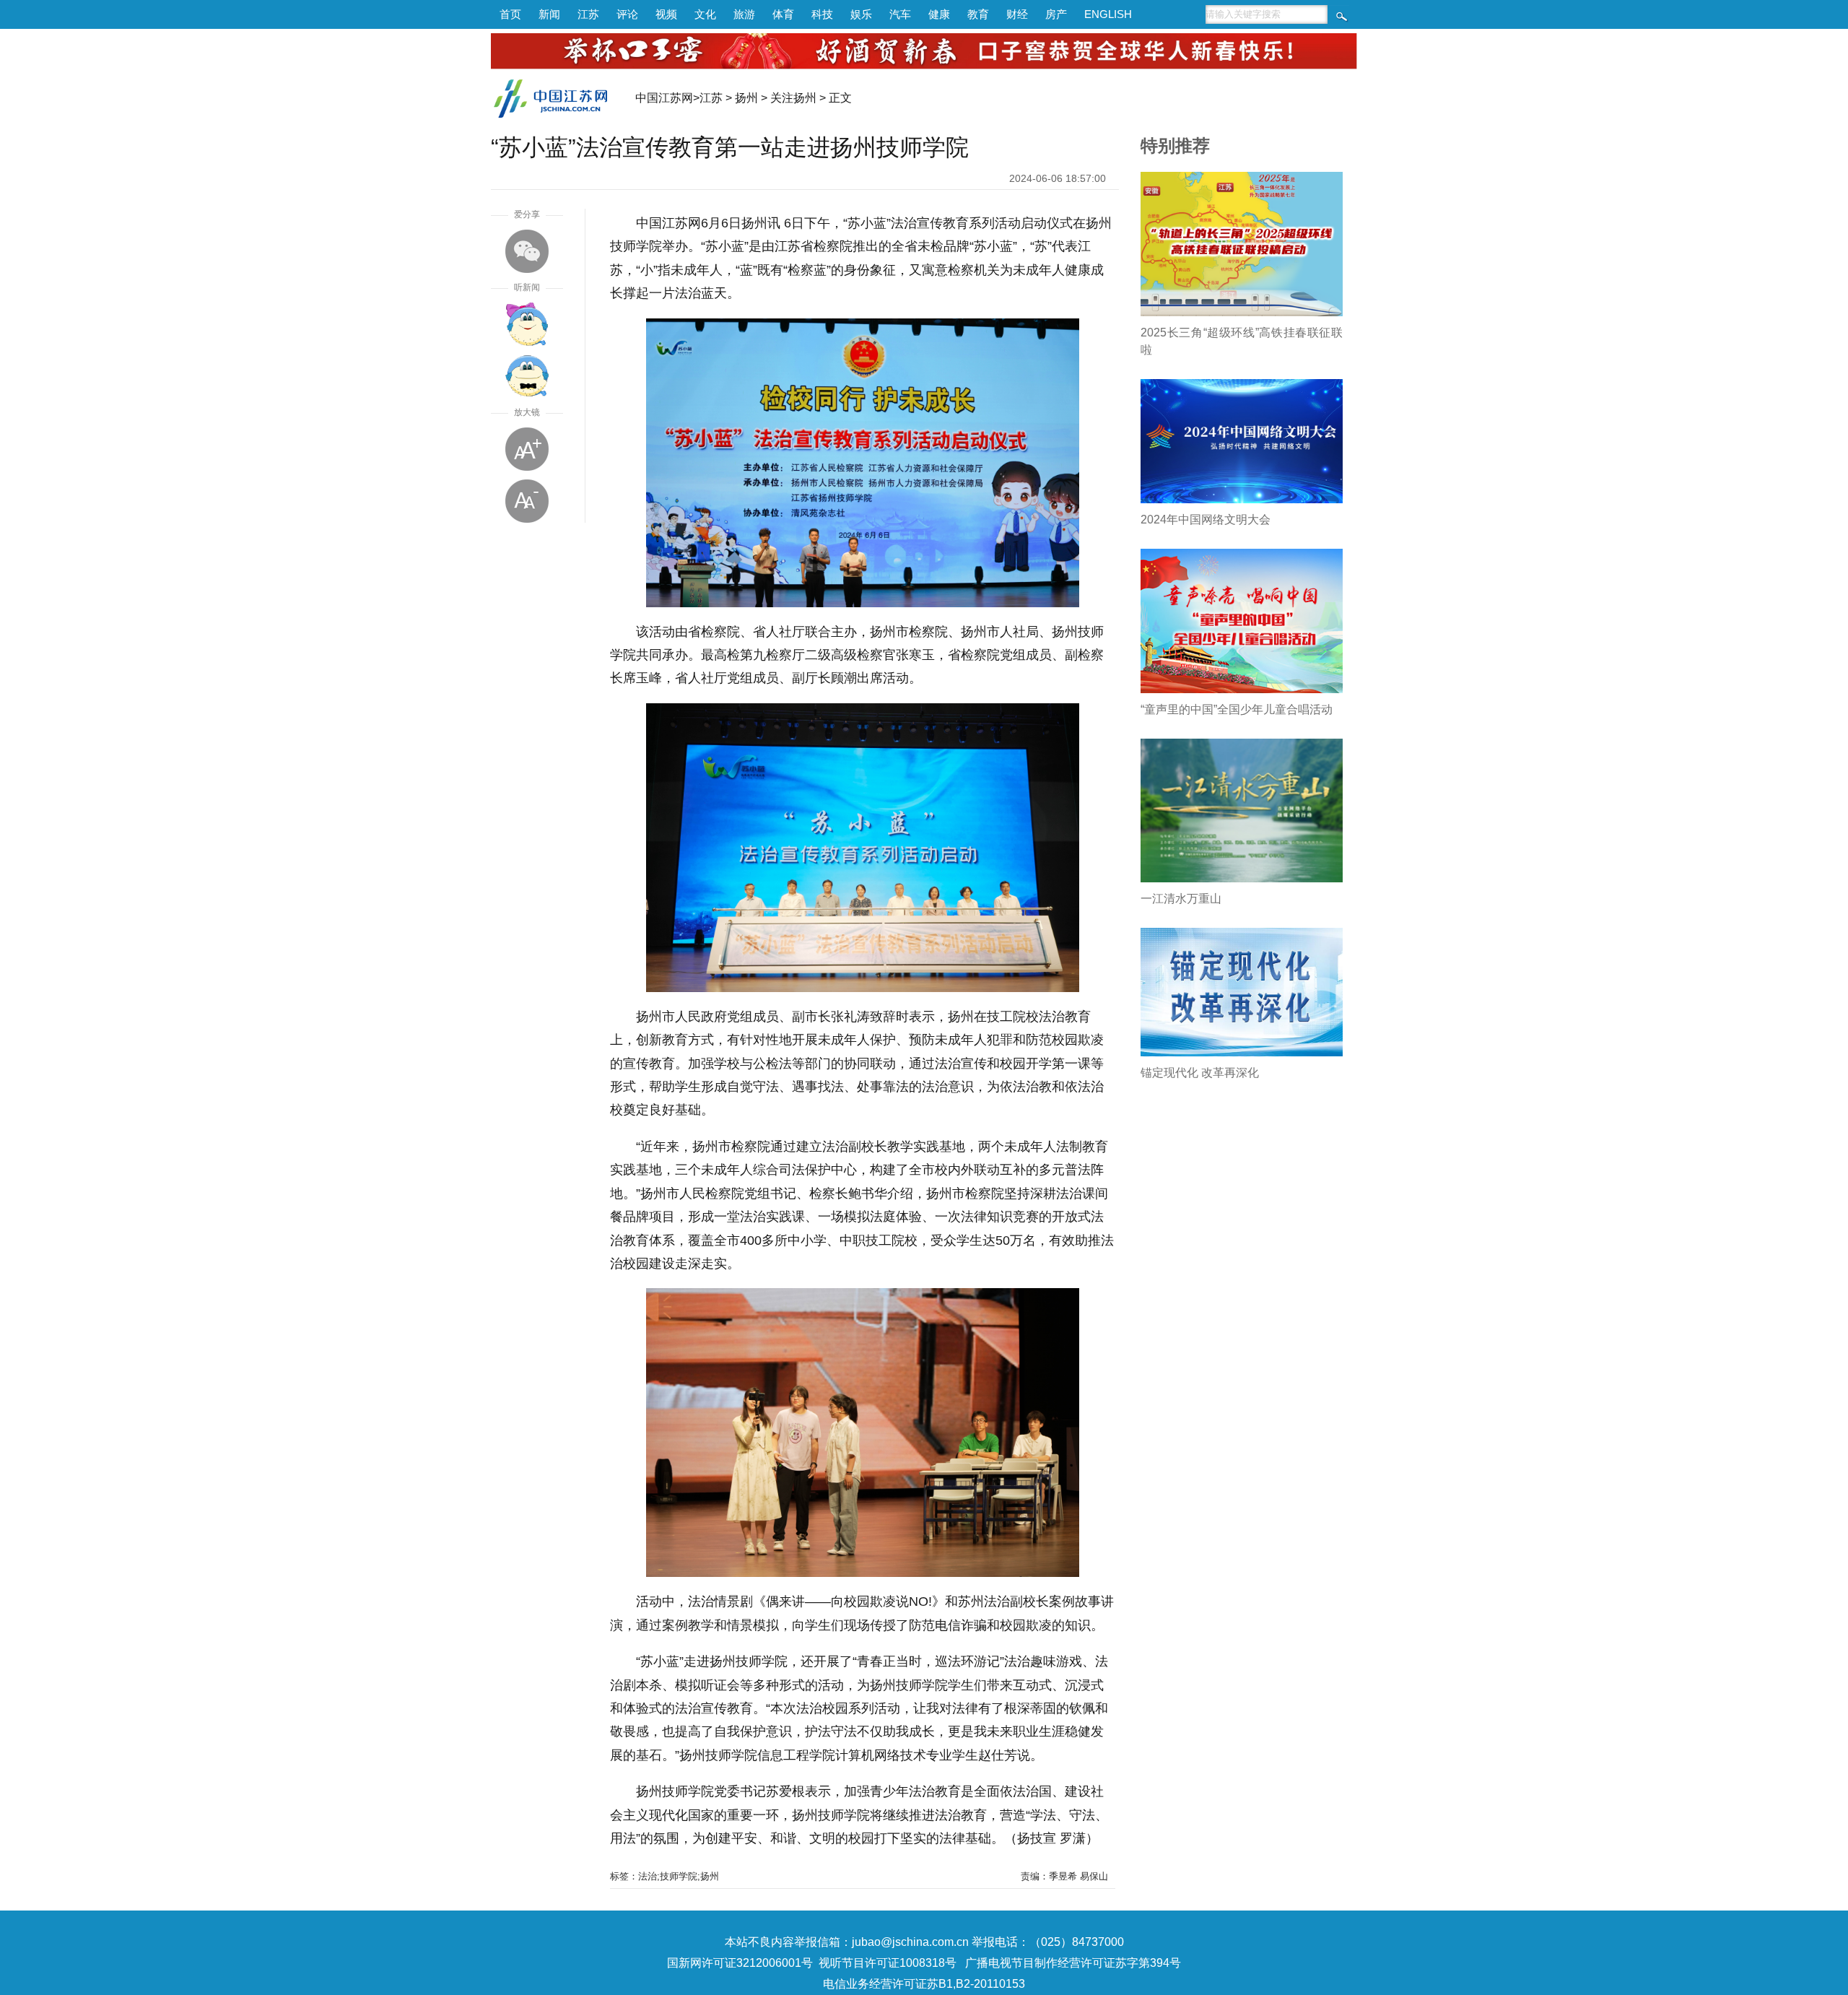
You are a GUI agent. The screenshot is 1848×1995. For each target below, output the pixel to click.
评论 (627, 14)
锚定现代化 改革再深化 (1200, 1073)
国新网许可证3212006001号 (740, 1963)
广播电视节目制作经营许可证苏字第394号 (1073, 1963)
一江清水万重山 (1181, 899)
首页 (510, 14)
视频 (666, 14)
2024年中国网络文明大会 (1206, 520)
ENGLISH (1108, 14)
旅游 (744, 14)
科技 (822, 14)
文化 (705, 14)
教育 (978, 14)
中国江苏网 (664, 98)
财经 (1017, 14)
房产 (1056, 14)
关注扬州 (793, 98)
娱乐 (861, 14)
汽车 (900, 14)
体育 (783, 14)
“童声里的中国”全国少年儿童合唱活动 (1237, 709)
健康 (939, 14)
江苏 (588, 14)
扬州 (746, 98)
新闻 (549, 14)
